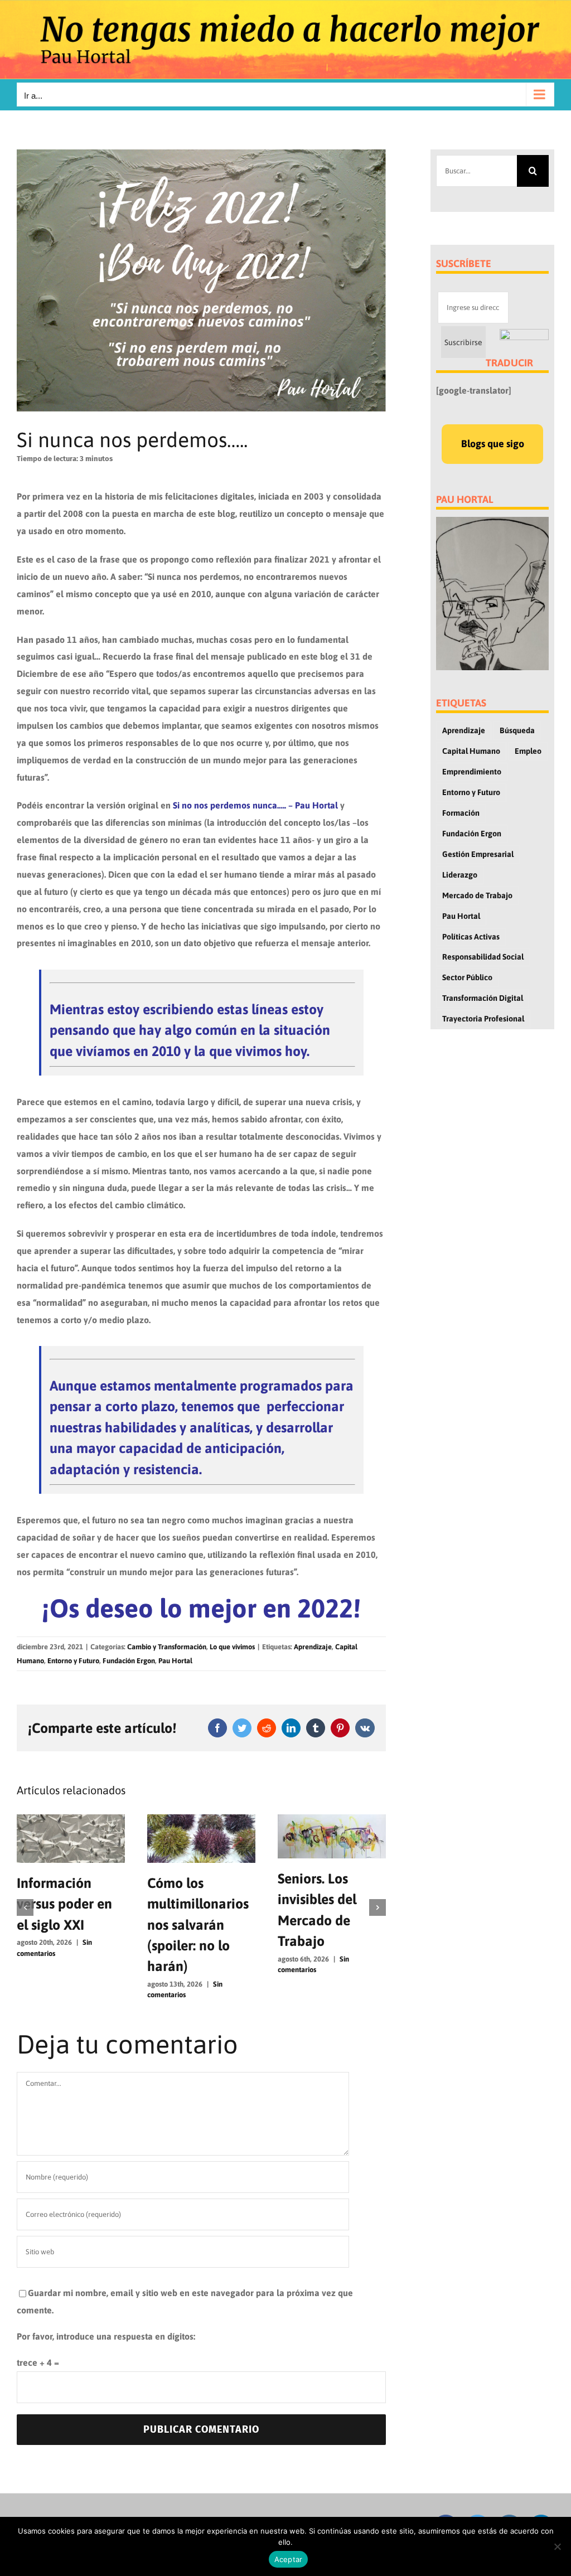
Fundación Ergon (129, 1661)
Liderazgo (460, 875)
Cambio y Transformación (167, 1647)
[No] (557, 2546)
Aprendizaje (313, 1647)
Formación (461, 813)
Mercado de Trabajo (477, 895)
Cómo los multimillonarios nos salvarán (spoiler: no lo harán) (198, 1925)
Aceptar (289, 2559)
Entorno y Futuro (73, 1661)
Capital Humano (471, 751)
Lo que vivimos (232, 1647)
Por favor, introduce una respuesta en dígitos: (106, 2336)
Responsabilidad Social (483, 957)
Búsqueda (517, 730)
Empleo (528, 751)
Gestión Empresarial (478, 854)
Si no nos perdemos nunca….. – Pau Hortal (255, 805)
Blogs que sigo (493, 444)
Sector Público (467, 977)
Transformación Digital (483, 998)
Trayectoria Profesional (483, 1019)
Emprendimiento (472, 772)
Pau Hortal (175, 1661)
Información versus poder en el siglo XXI (64, 1904)
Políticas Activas (471, 937)
